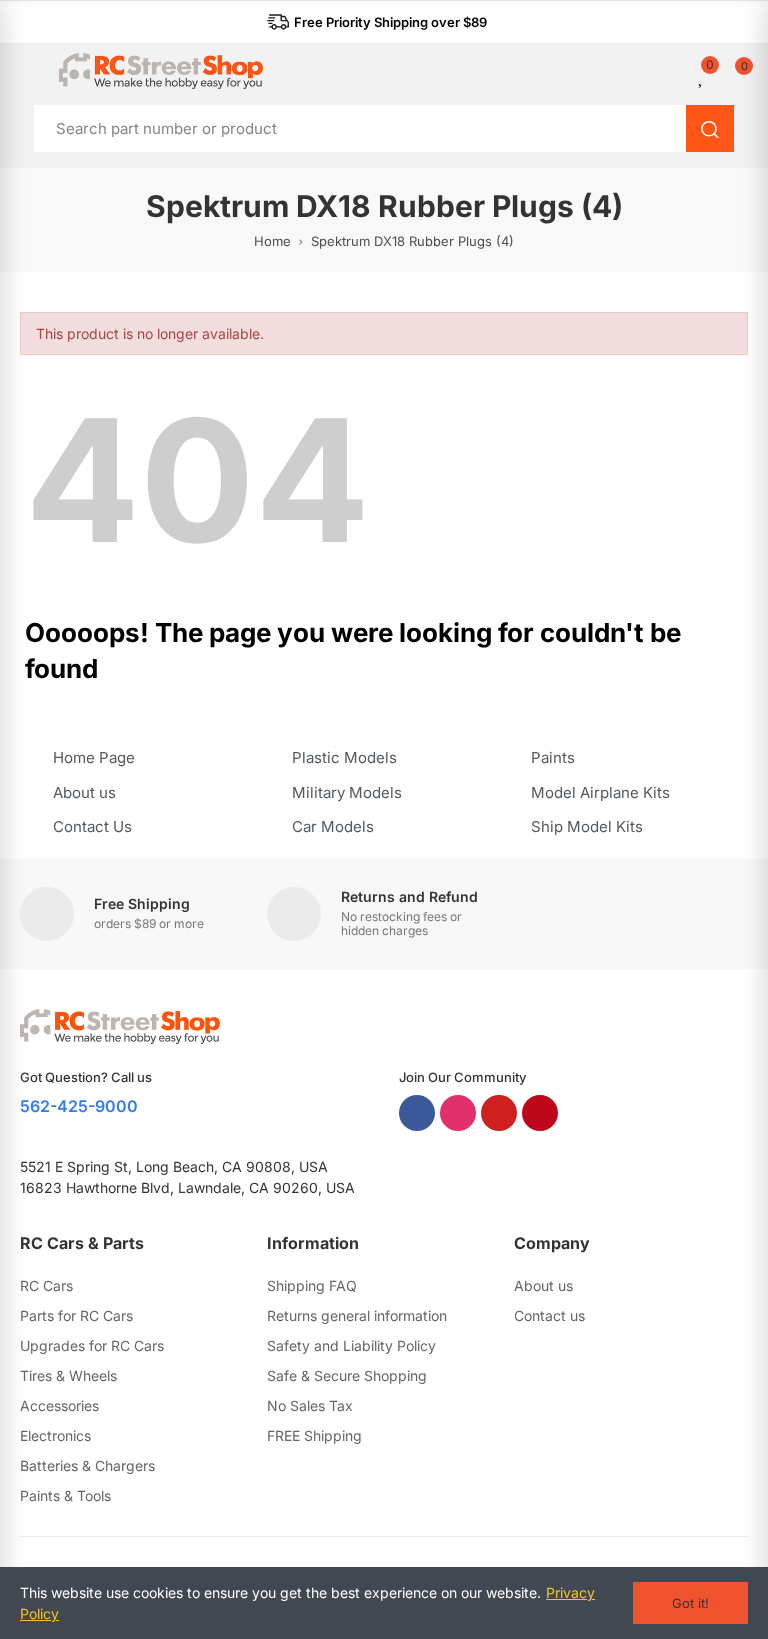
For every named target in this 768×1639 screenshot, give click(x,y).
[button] (377, 22)
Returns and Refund (409, 896)
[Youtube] (499, 1113)
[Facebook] (417, 1113)
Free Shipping (142, 903)
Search (710, 128)
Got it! (690, 1603)
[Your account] (688, 75)
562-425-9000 (79, 1106)
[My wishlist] (702, 75)
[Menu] (29, 71)
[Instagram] (458, 1113)
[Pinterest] (540, 1113)
